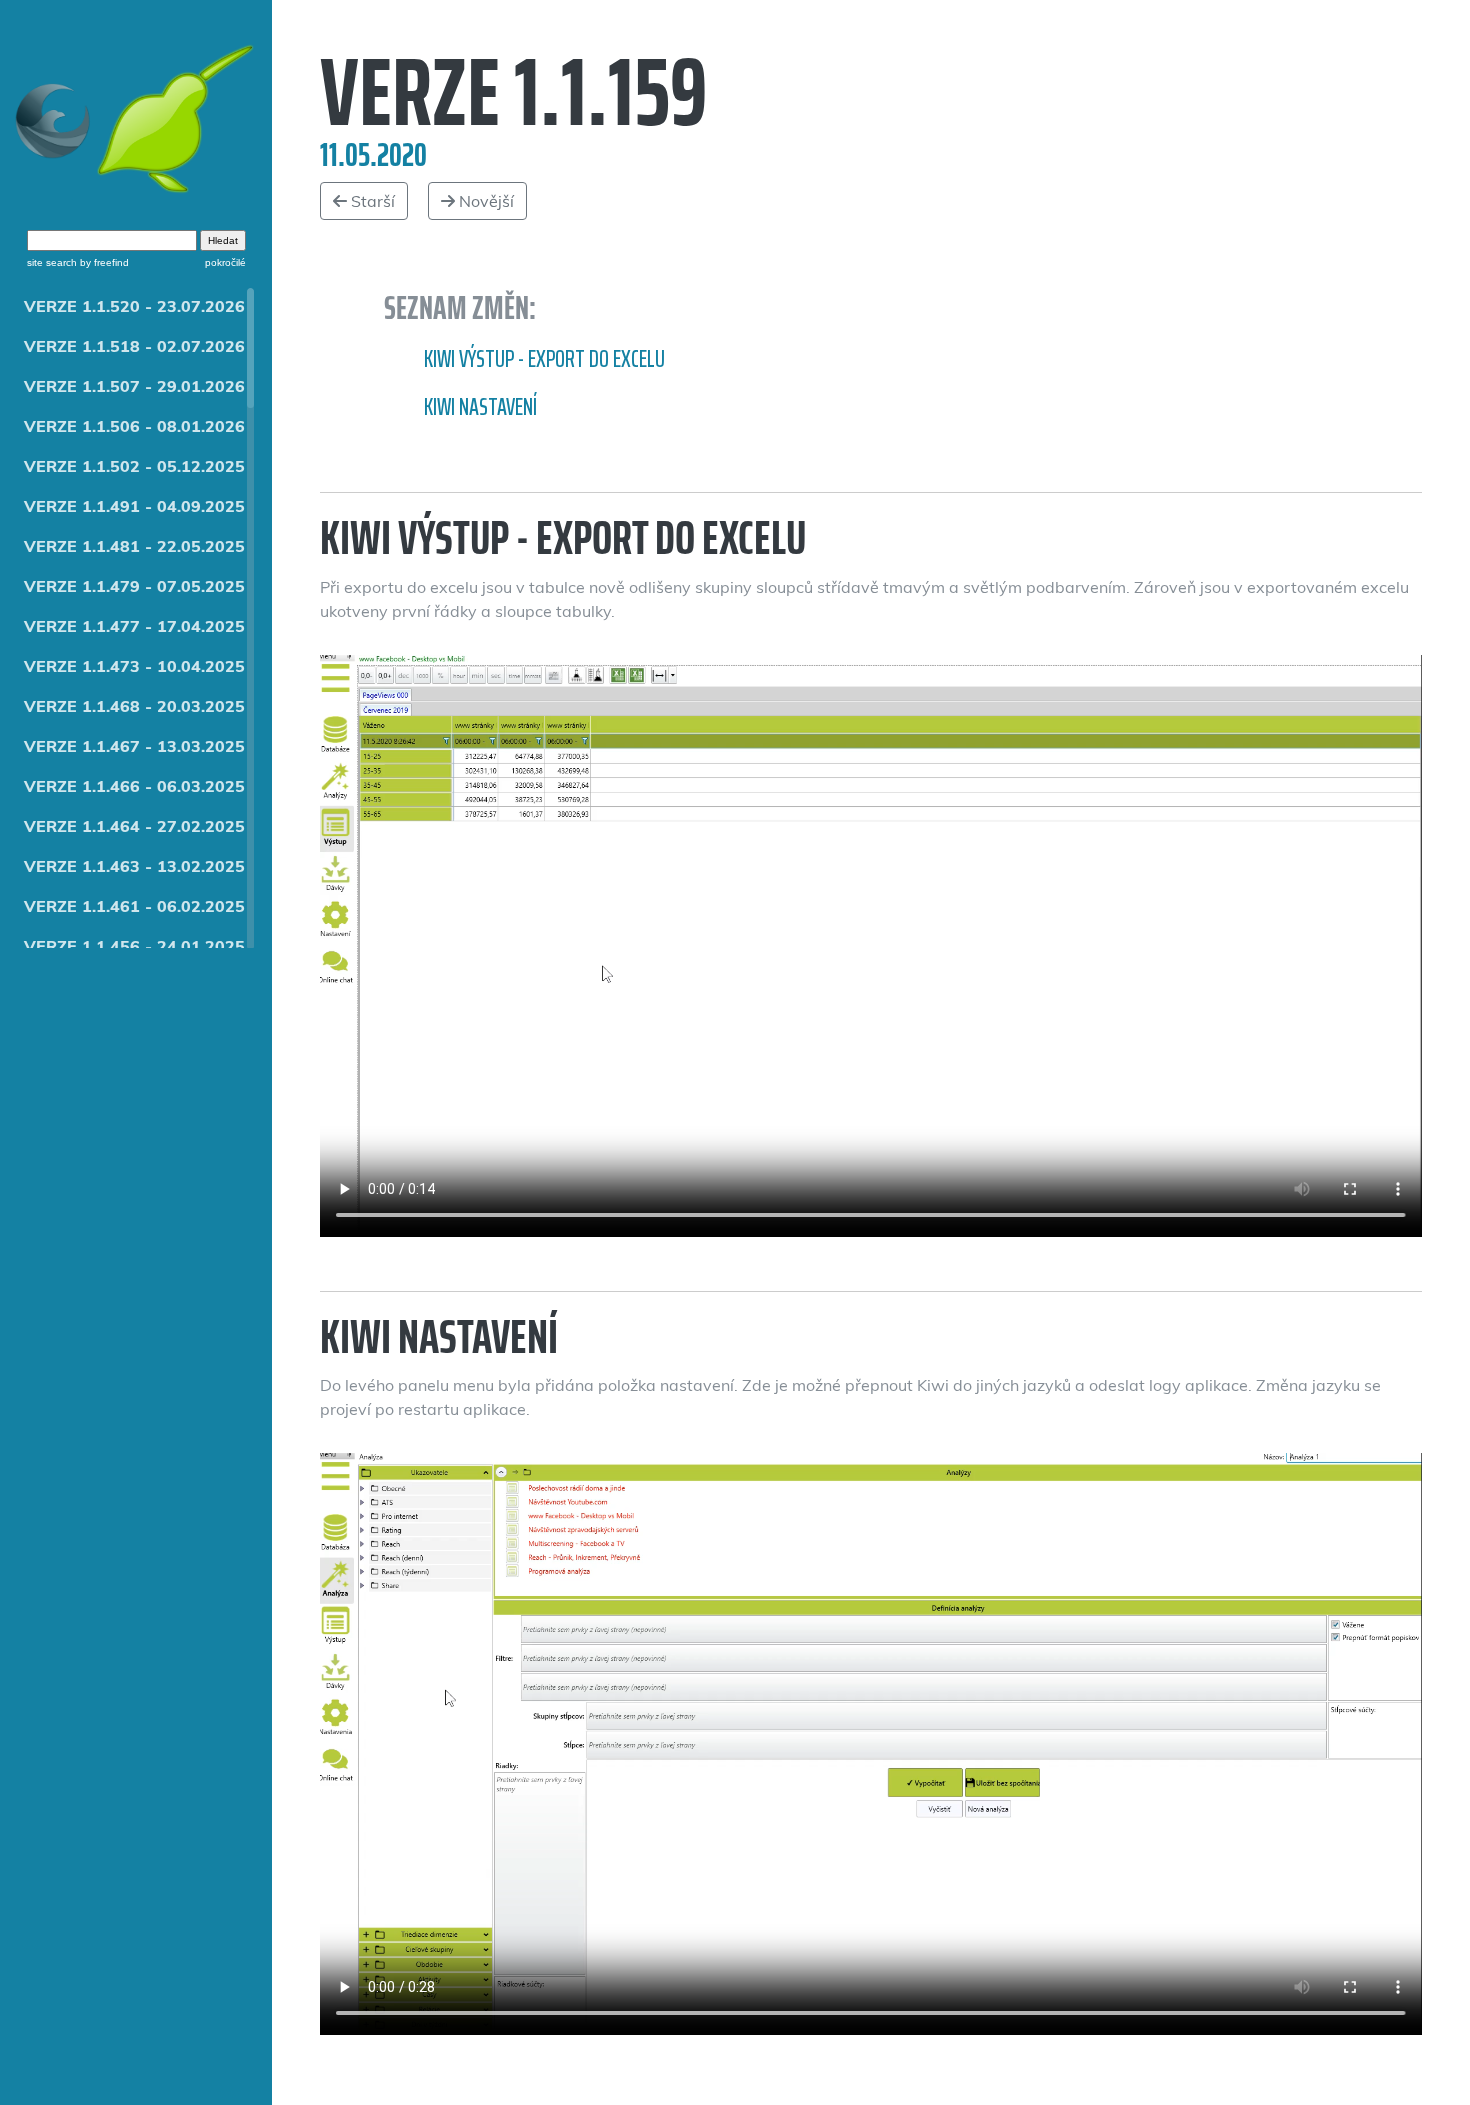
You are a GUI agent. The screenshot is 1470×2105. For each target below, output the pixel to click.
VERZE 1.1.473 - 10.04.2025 (134, 666)
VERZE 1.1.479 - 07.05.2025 (134, 586)
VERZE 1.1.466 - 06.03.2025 (134, 786)
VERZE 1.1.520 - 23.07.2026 (134, 306)
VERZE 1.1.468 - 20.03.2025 (134, 706)
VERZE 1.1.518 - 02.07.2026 (134, 346)
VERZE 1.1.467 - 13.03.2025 (134, 746)
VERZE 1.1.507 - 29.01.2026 (134, 386)
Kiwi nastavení (480, 407)
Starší (371, 201)
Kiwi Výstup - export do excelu (544, 359)
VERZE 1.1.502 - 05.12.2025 (134, 466)
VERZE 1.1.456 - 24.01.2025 (134, 946)
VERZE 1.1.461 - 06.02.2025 (134, 906)
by (103, 262)
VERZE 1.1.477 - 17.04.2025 (134, 626)
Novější (484, 201)
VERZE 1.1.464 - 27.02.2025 (134, 826)
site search (52, 262)
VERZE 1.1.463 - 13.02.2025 (134, 866)
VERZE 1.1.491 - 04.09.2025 (134, 506)
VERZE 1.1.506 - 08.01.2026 (134, 426)
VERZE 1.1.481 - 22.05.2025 (134, 546)
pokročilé (225, 262)
